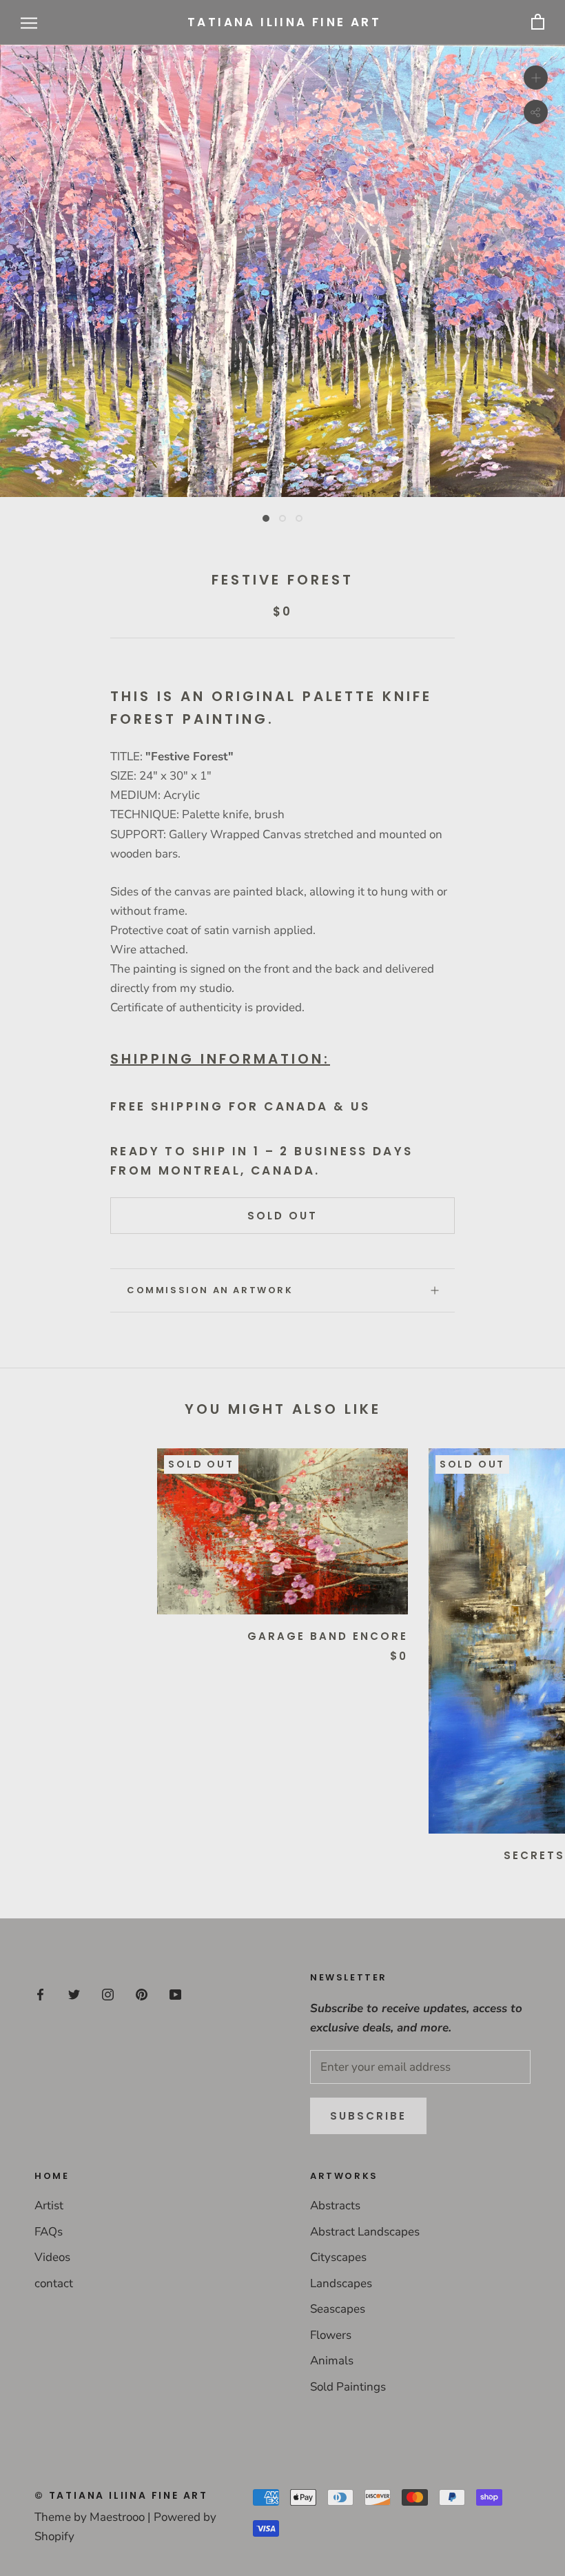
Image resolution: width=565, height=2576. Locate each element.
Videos (52, 2257)
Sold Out (282, 1216)
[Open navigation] (29, 22)
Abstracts (335, 2205)
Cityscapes (338, 2257)
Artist (49, 2205)
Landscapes (341, 2283)
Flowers (331, 2335)
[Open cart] (538, 22)
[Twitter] (74, 1994)
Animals (332, 2361)
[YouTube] (175, 1994)
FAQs (49, 2232)
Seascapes (338, 2309)
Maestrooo (117, 2517)
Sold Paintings (348, 2387)
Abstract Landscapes (365, 2232)
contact (54, 2283)
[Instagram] (108, 1994)
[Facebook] (40, 1994)
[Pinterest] (142, 1994)
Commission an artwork (210, 1290)
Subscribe (368, 2116)
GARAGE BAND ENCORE (328, 1636)
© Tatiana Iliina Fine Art (121, 2495)
